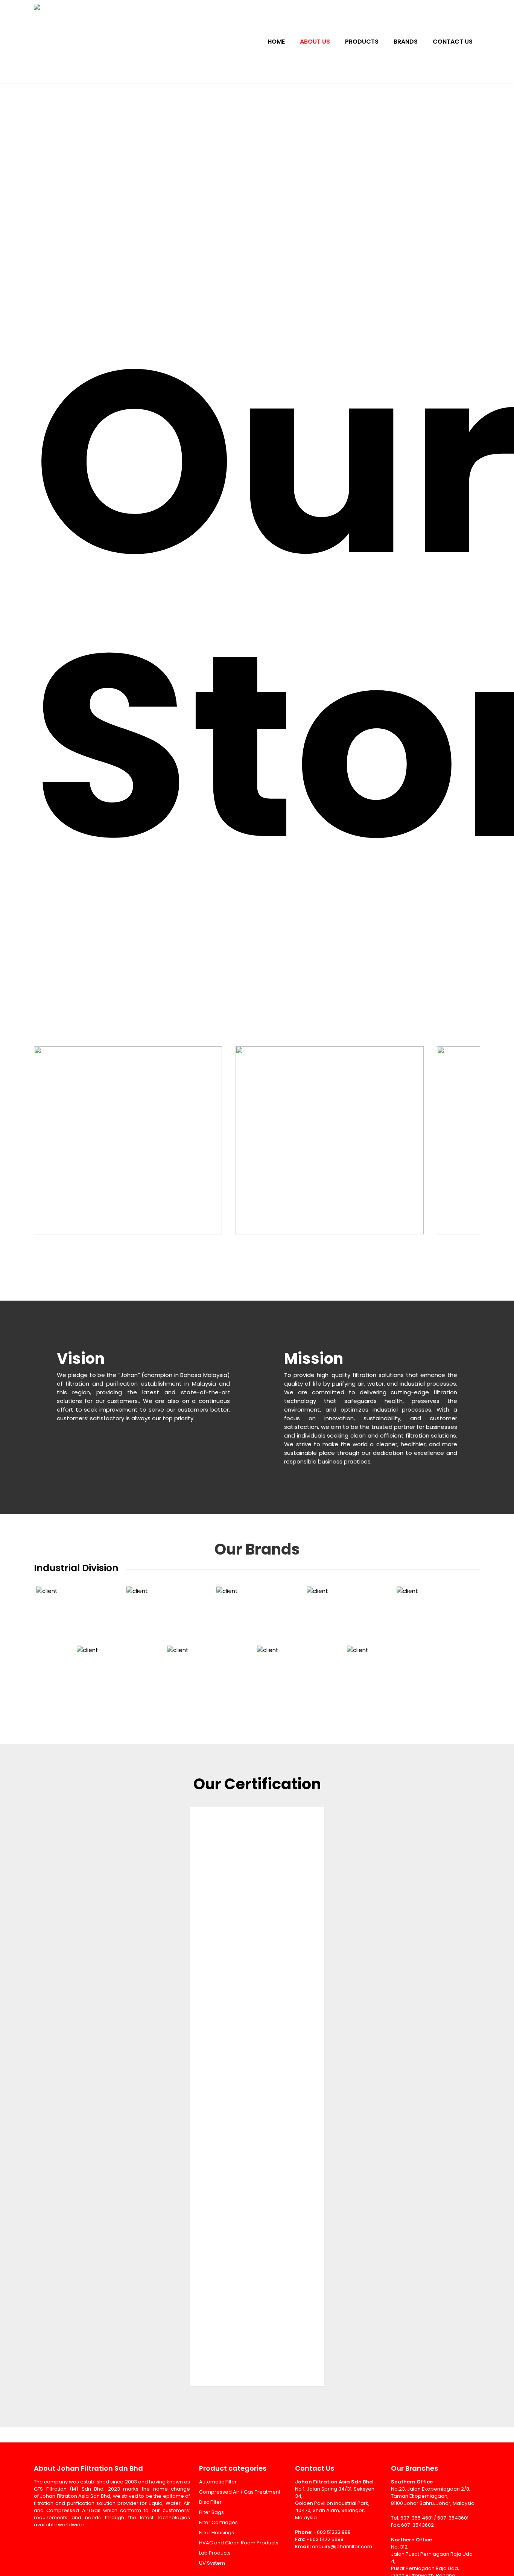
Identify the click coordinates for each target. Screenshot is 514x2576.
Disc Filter (210, 2502)
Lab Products (215, 2553)
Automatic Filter (218, 2482)
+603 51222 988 (332, 2532)
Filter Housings (217, 2533)
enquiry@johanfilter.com (342, 2546)
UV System (212, 2563)
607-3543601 (453, 2518)
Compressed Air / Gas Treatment (240, 2492)
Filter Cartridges (218, 2522)
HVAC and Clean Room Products (239, 2543)
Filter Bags (211, 2512)
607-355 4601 (417, 2518)
